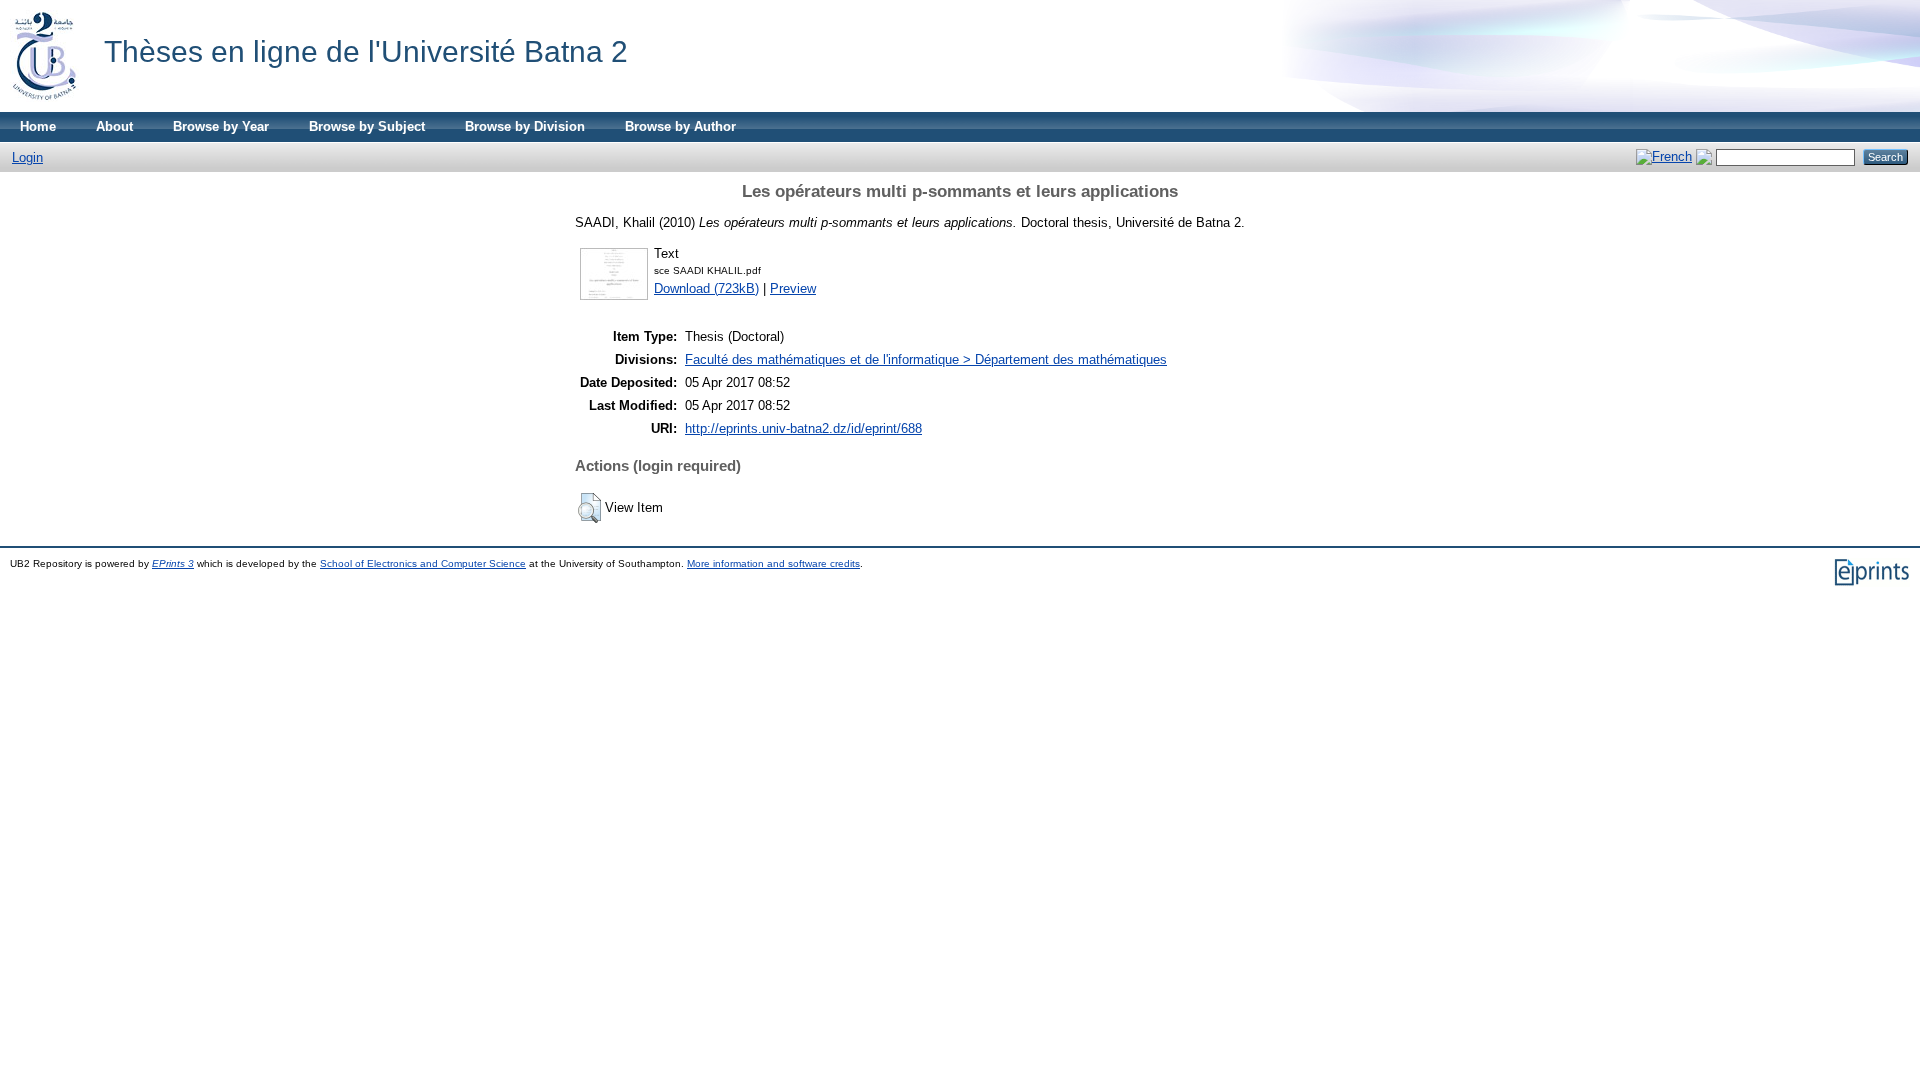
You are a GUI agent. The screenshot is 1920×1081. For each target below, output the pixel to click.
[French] (1664, 156)
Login (27, 157)
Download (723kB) (706, 288)
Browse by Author (680, 126)
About (114, 126)
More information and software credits (773, 563)
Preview (793, 288)
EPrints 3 (173, 563)
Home (38, 126)
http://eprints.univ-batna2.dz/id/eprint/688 (803, 428)
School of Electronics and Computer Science (423, 563)
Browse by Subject (367, 126)
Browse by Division (525, 126)
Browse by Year (221, 126)
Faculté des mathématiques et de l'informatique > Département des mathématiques (926, 359)
